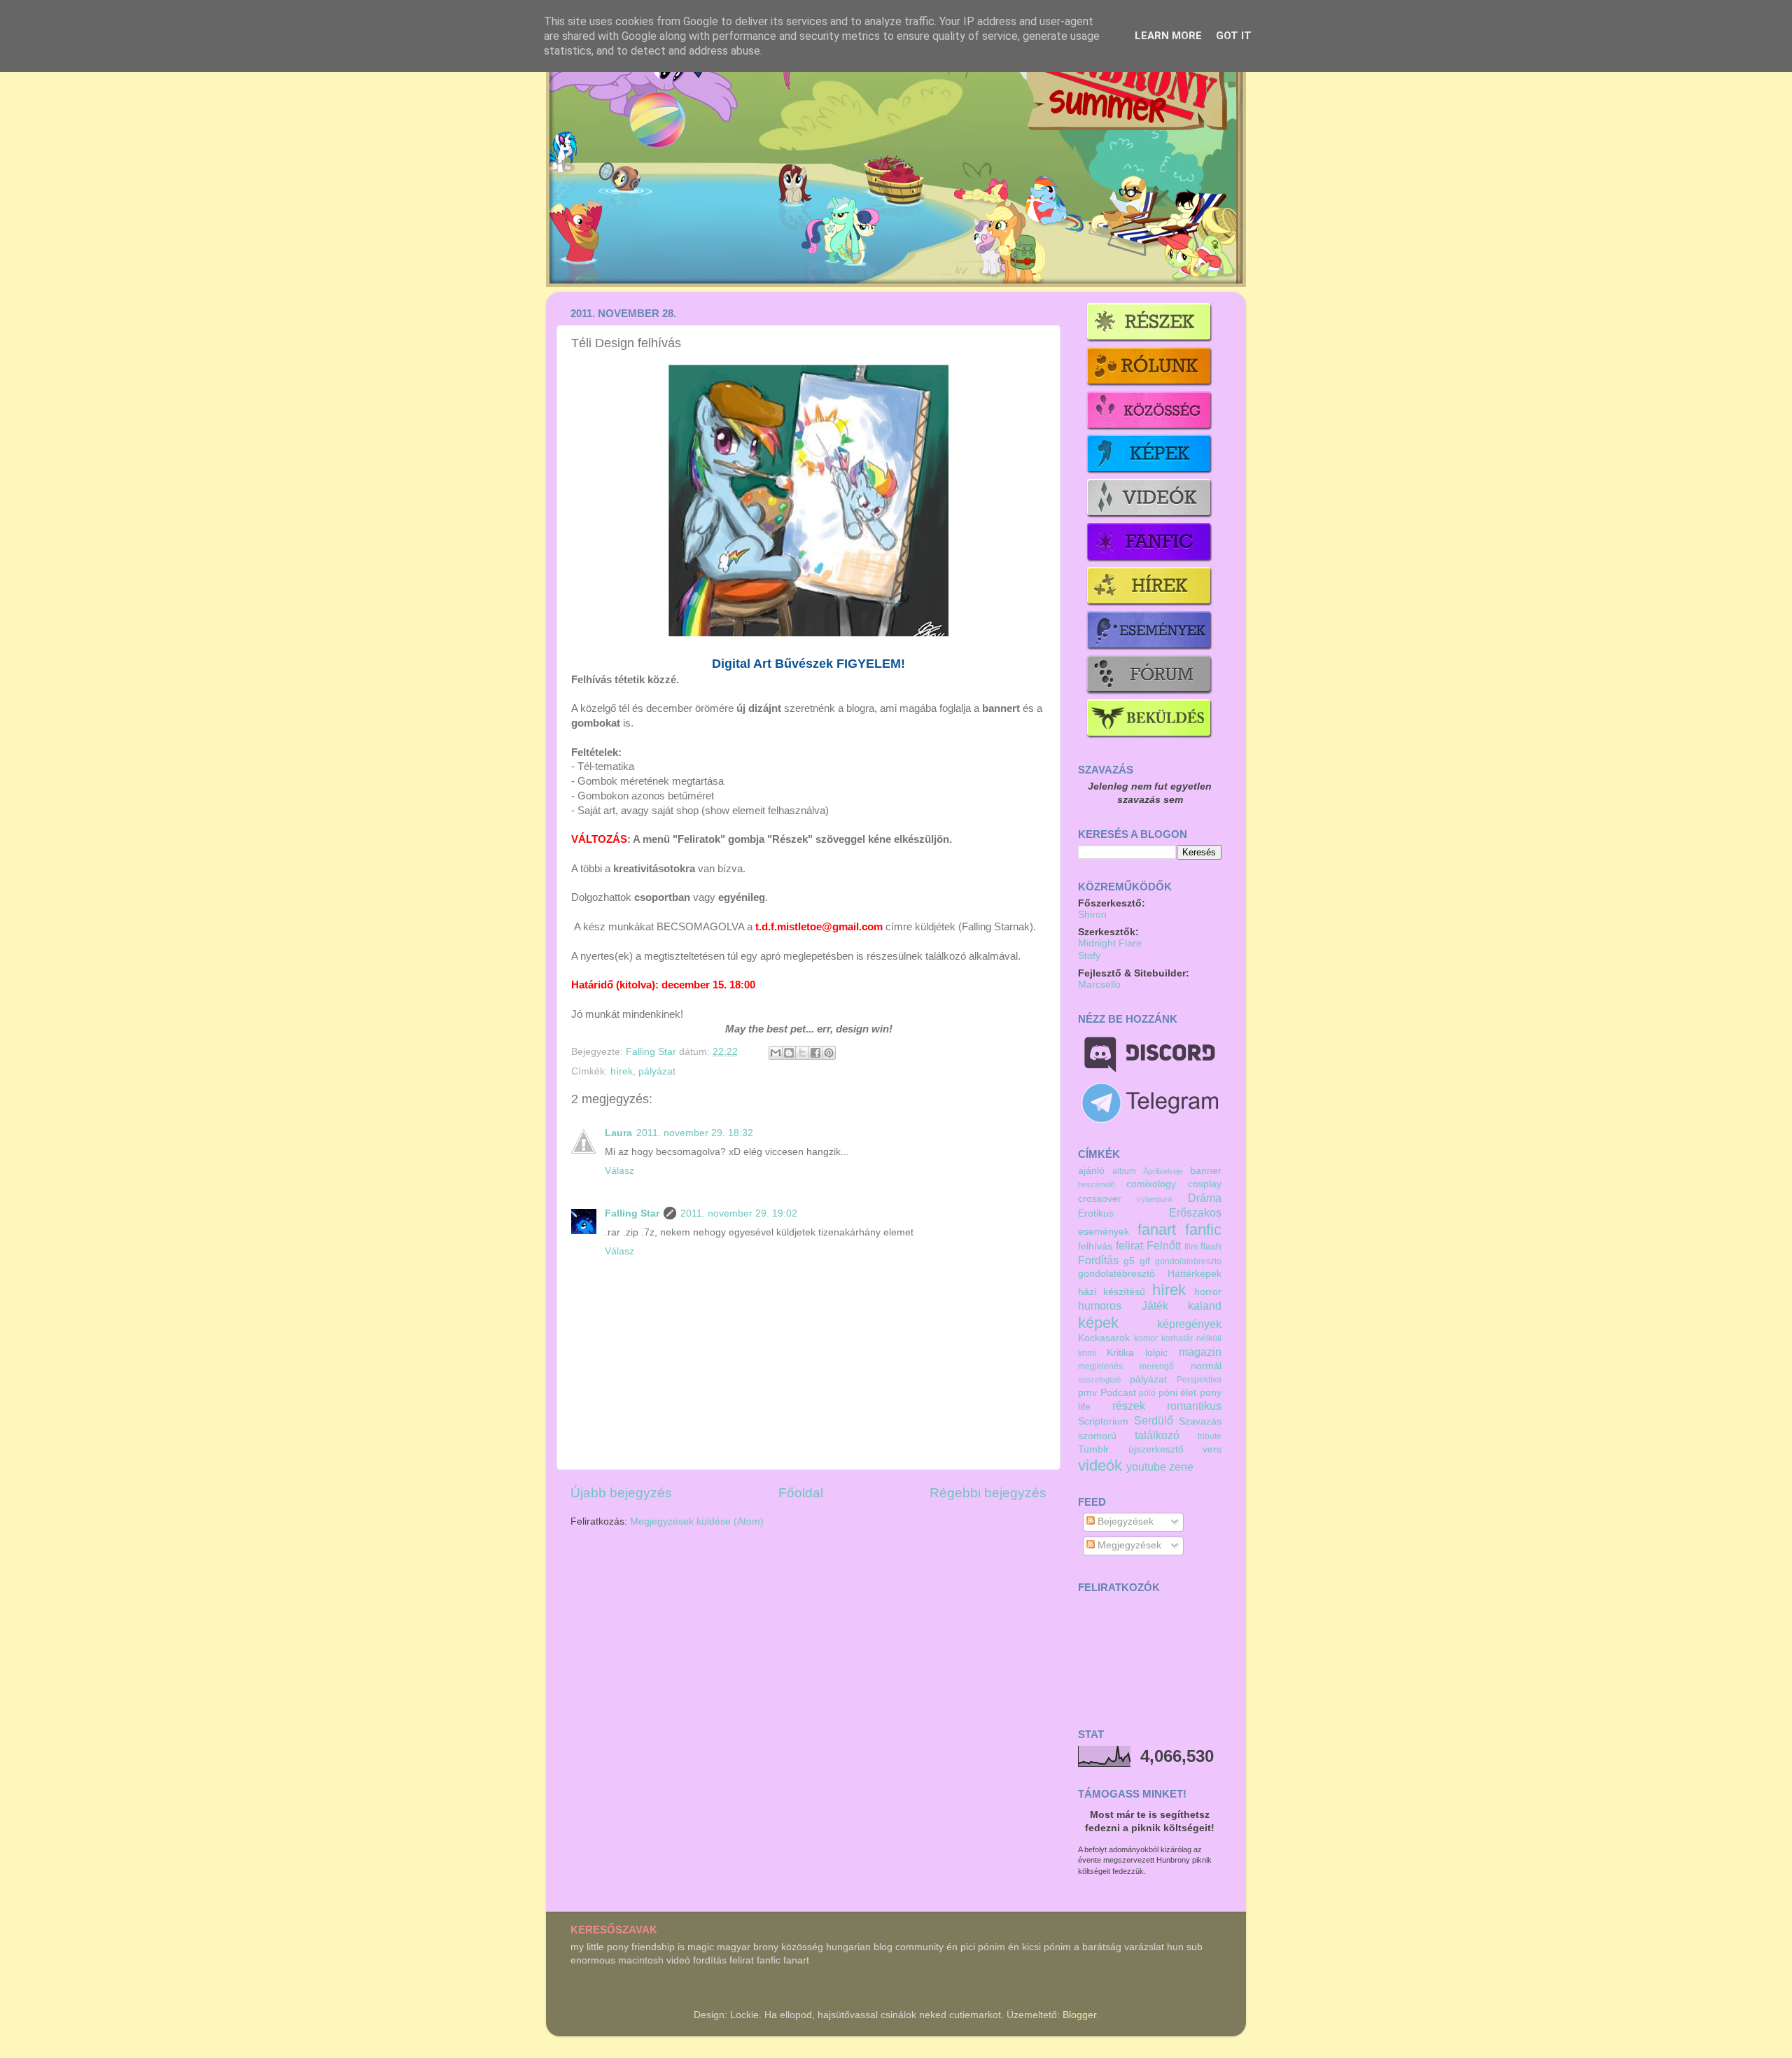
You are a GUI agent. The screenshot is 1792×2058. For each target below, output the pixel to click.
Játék (1155, 1305)
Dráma (1205, 1198)
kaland (1205, 1305)
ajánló (1091, 1171)
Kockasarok (1104, 1338)
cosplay (1205, 1184)
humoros (1100, 1305)
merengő (1157, 1366)
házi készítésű (1112, 1292)
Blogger (1079, 2015)
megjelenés (1100, 1366)
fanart (1157, 1230)
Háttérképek (1195, 1274)
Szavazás (1200, 1421)
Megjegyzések (1128, 1545)
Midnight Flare (1110, 943)
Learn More (1168, 36)
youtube (1146, 1466)
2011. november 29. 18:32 (695, 1133)
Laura (618, 1133)
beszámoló (1097, 1184)
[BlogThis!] (789, 1053)
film (1191, 1247)
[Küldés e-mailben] (776, 1053)
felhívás (1095, 1246)
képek (1098, 1323)
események (1104, 1232)
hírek (622, 1071)
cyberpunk (1155, 1199)
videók (1100, 1465)
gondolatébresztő (1116, 1274)
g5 (1129, 1261)
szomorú (1097, 1436)
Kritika (1120, 1353)
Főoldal (801, 1493)
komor (1146, 1338)
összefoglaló (1099, 1380)
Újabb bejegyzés (621, 1493)
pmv (1087, 1393)
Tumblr (1093, 1449)
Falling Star (652, 1052)
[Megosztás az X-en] (802, 1053)
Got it (1234, 36)
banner (1206, 1171)
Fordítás (1098, 1260)
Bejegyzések (1124, 1521)
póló (1147, 1393)
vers (1212, 1449)
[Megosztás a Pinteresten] (829, 1053)
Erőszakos (1195, 1212)
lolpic (1156, 1353)
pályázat (657, 1071)
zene (1181, 1466)
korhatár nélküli (1191, 1338)
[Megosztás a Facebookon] (815, 1053)
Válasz (619, 1171)
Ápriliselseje (1163, 1171)
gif (1145, 1261)
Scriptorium (1103, 1421)
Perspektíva (1199, 1380)
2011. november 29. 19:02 (739, 1213)
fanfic (1203, 1230)
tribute (1210, 1436)
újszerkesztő (1156, 1449)
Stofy (1089, 956)
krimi (1087, 1353)
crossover (1100, 1199)
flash (1211, 1246)
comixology (1151, 1184)
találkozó (1157, 1435)
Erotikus (1096, 1213)
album (1124, 1171)
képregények (1189, 1324)
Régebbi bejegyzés (988, 1493)
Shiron (1092, 915)
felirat (1129, 1245)
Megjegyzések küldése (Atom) (697, 1521)
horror (1208, 1292)
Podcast (1118, 1393)
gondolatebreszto (1188, 1261)
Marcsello (1099, 985)
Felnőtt (1164, 1245)
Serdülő (1154, 1420)
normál (1206, 1366)
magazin (1200, 1352)
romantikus (1194, 1406)
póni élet (1178, 1393)
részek (1129, 1406)
